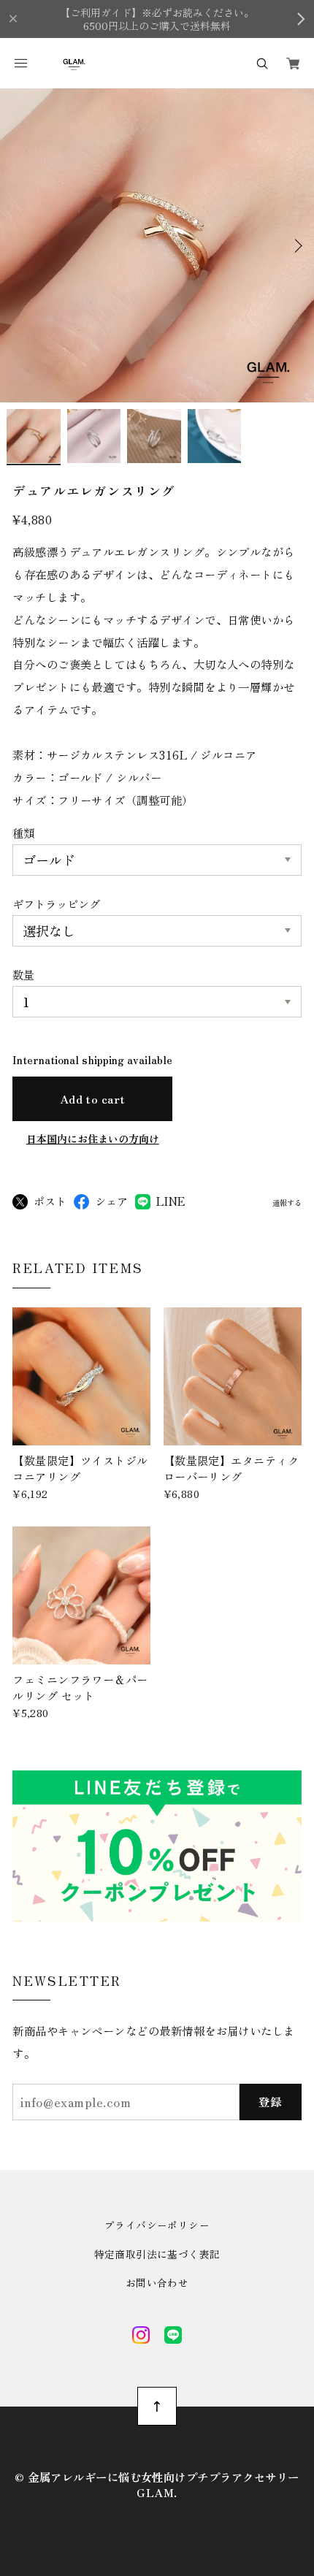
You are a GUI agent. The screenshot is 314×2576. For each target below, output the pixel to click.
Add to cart (93, 1098)
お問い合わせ (157, 2283)
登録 (271, 2101)
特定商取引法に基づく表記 (157, 2255)
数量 (23, 974)
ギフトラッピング (56, 903)
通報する (287, 1203)
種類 (23, 833)
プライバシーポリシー (157, 2225)
